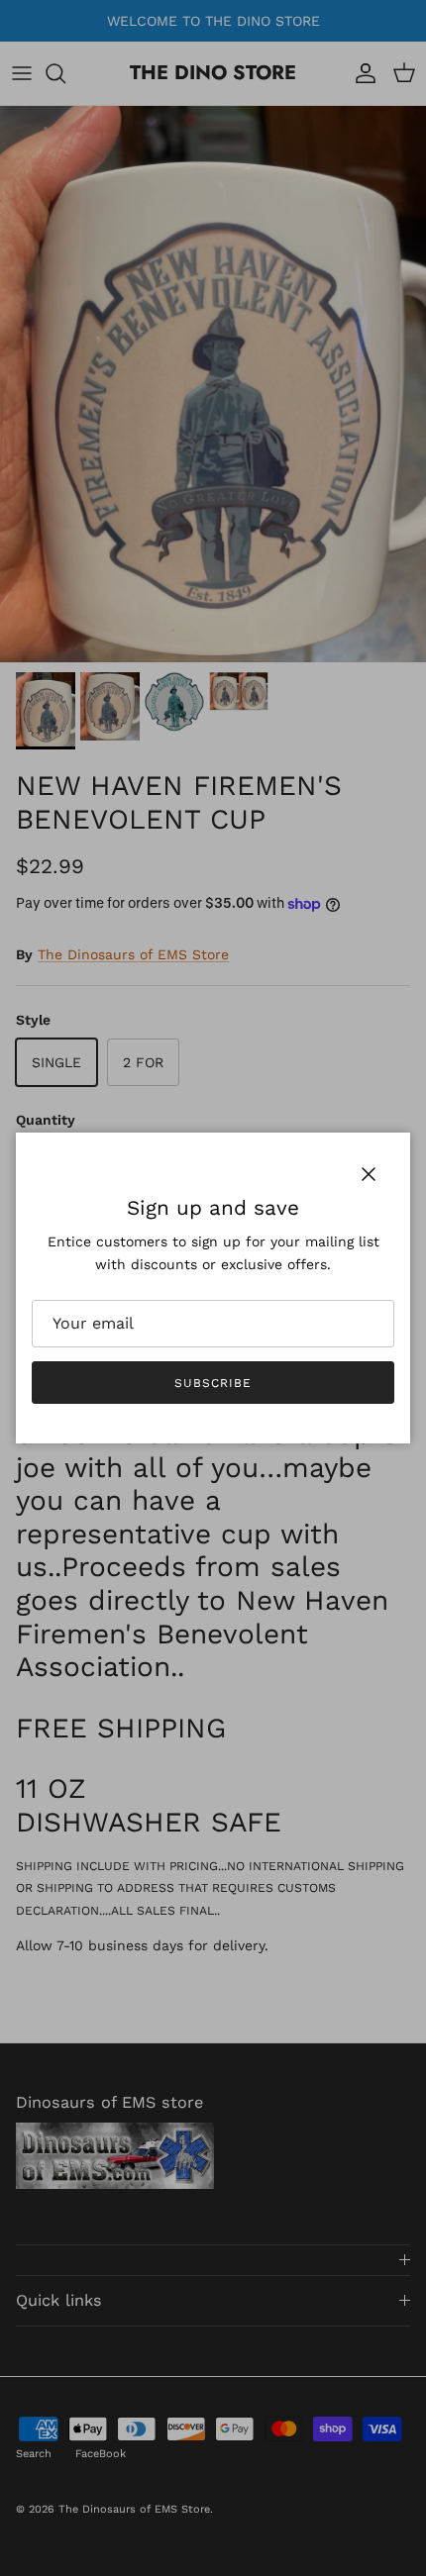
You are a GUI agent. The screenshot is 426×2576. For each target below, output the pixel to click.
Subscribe (213, 1383)
